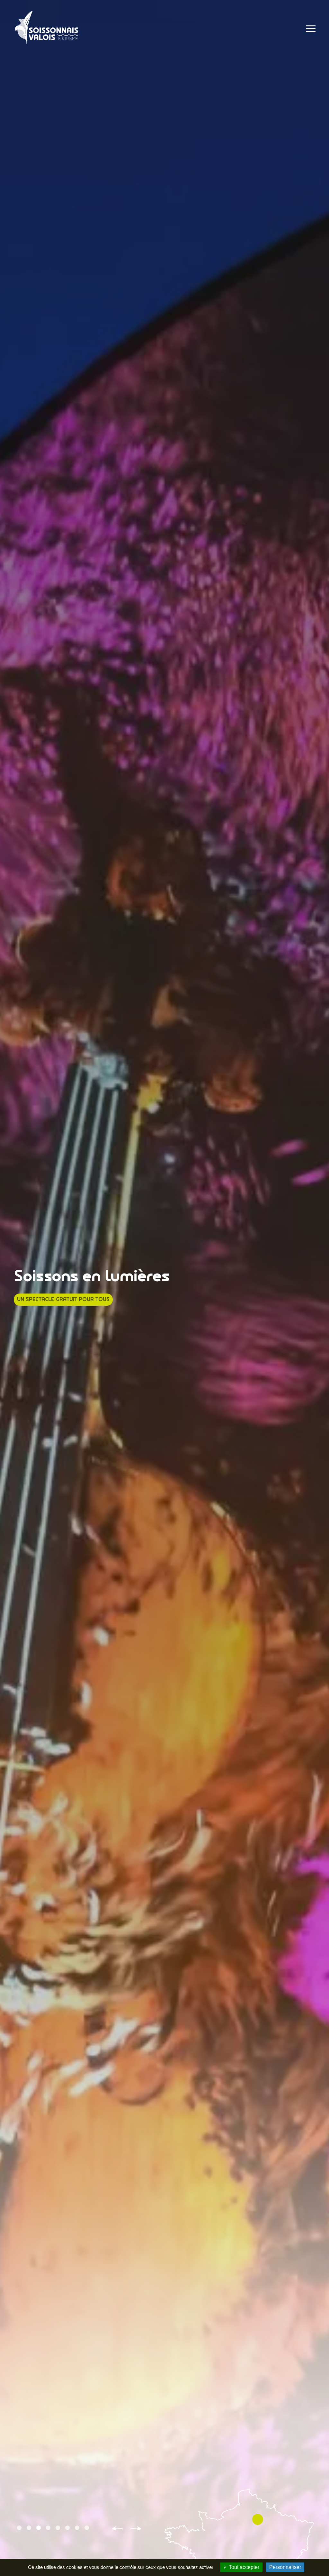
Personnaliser (285, 2567)
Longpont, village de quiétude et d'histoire (79, 1299)
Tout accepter (243, 2567)
